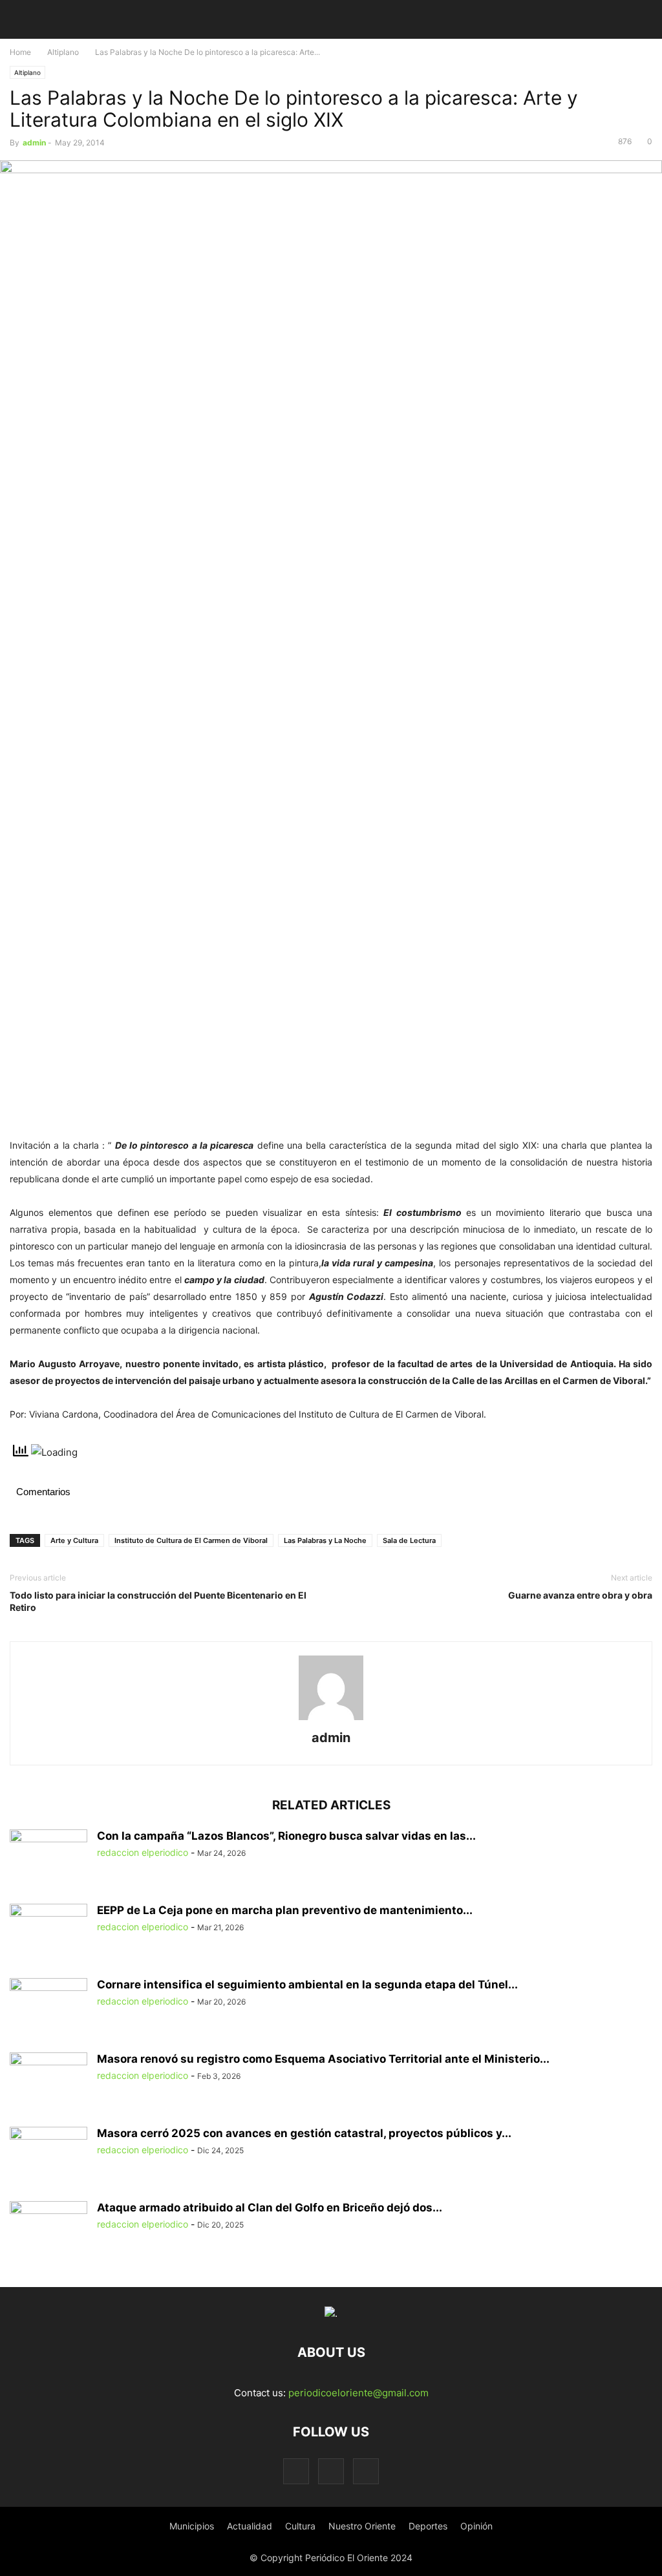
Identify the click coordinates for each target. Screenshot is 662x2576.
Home (20, 52)
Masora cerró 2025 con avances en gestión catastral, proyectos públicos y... (304, 2133)
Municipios (192, 2526)
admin (34, 143)
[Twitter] (366, 2471)
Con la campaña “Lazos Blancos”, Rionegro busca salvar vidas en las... (286, 1836)
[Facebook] (296, 2471)
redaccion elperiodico (143, 1852)
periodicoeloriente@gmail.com (358, 2393)
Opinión (476, 2526)
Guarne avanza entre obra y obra (580, 1595)
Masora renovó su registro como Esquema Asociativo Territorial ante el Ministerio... (323, 2059)
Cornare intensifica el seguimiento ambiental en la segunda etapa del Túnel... (307, 1985)
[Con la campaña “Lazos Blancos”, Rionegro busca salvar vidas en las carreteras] (48, 1858)
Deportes (428, 2526)
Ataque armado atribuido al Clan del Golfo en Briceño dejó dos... (270, 2208)
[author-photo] (331, 1720)
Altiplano (63, 52)
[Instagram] (331, 2471)
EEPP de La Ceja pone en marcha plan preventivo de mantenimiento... (285, 1910)
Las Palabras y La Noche (325, 1540)
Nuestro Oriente (362, 2526)
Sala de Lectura (409, 1540)
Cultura (300, 2526)
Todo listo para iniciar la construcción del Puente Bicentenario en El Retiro (158, 1601)
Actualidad (250, 2526)
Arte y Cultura (74, 1540)
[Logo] (331, 2313)
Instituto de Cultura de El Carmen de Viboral (191, 1540)
